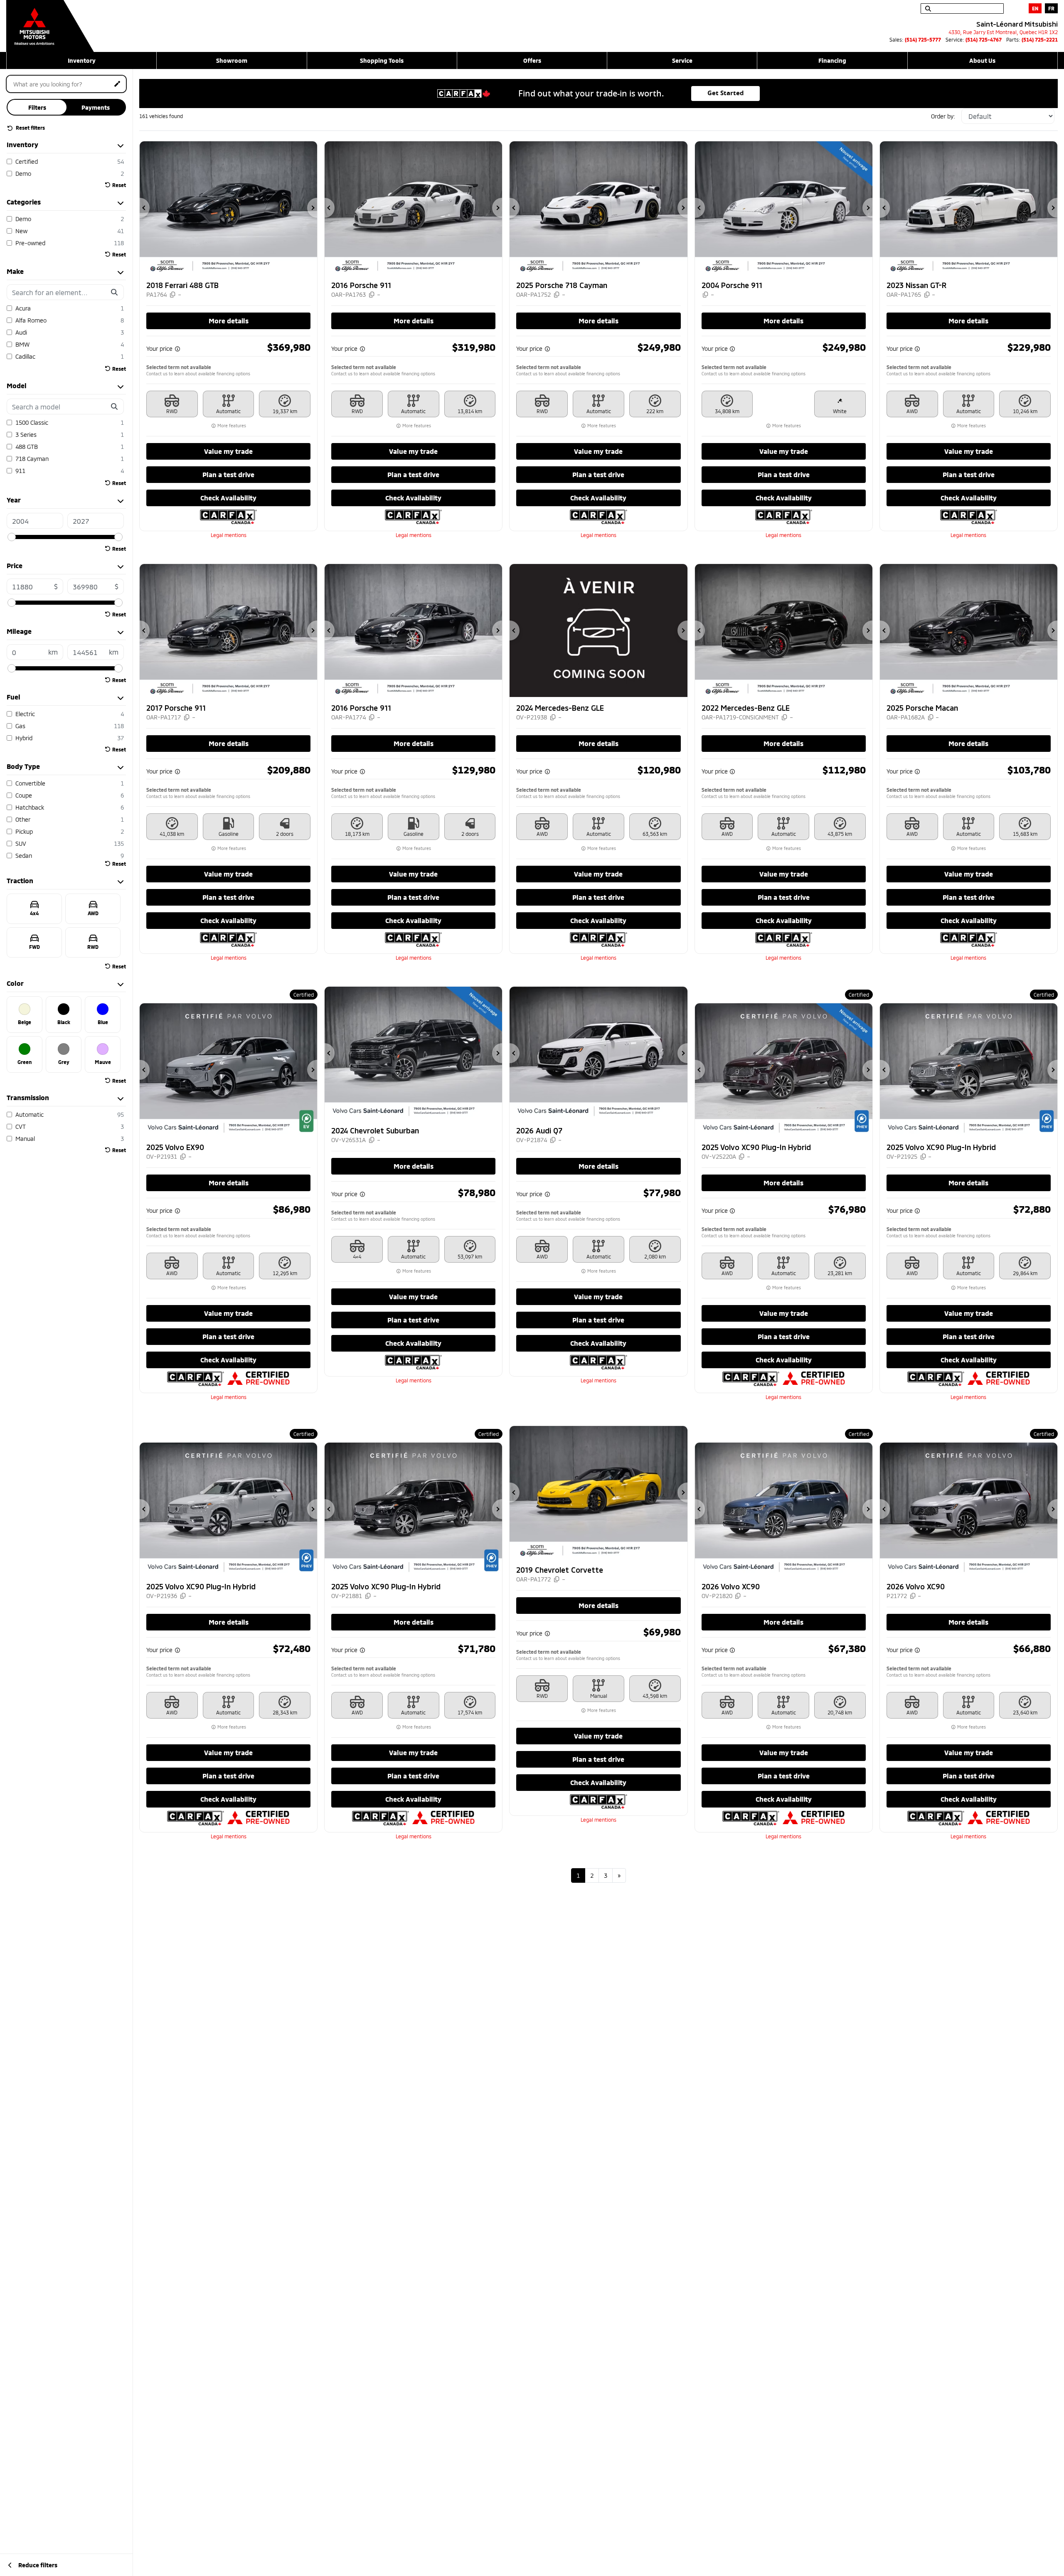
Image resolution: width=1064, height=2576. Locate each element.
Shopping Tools (382, 60)
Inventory (82, 60)
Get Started (726, 93)
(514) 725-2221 (1040, 39)
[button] (145, 208)
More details (229, 321)
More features (231, 426)
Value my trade (228, 451)
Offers (532, 60)
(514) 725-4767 (984, 39)
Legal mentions (229, 535)
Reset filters (30, 128)
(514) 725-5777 (923, 39)
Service (682, 60)
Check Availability (228, 498)
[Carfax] (228, 516)
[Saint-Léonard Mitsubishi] (50, 22)
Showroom (232, 60)
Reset (119, 185)
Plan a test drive (228, 474)
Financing (832, 60)
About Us (982, 60)
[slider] (12, 537)
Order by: (943, 116)
